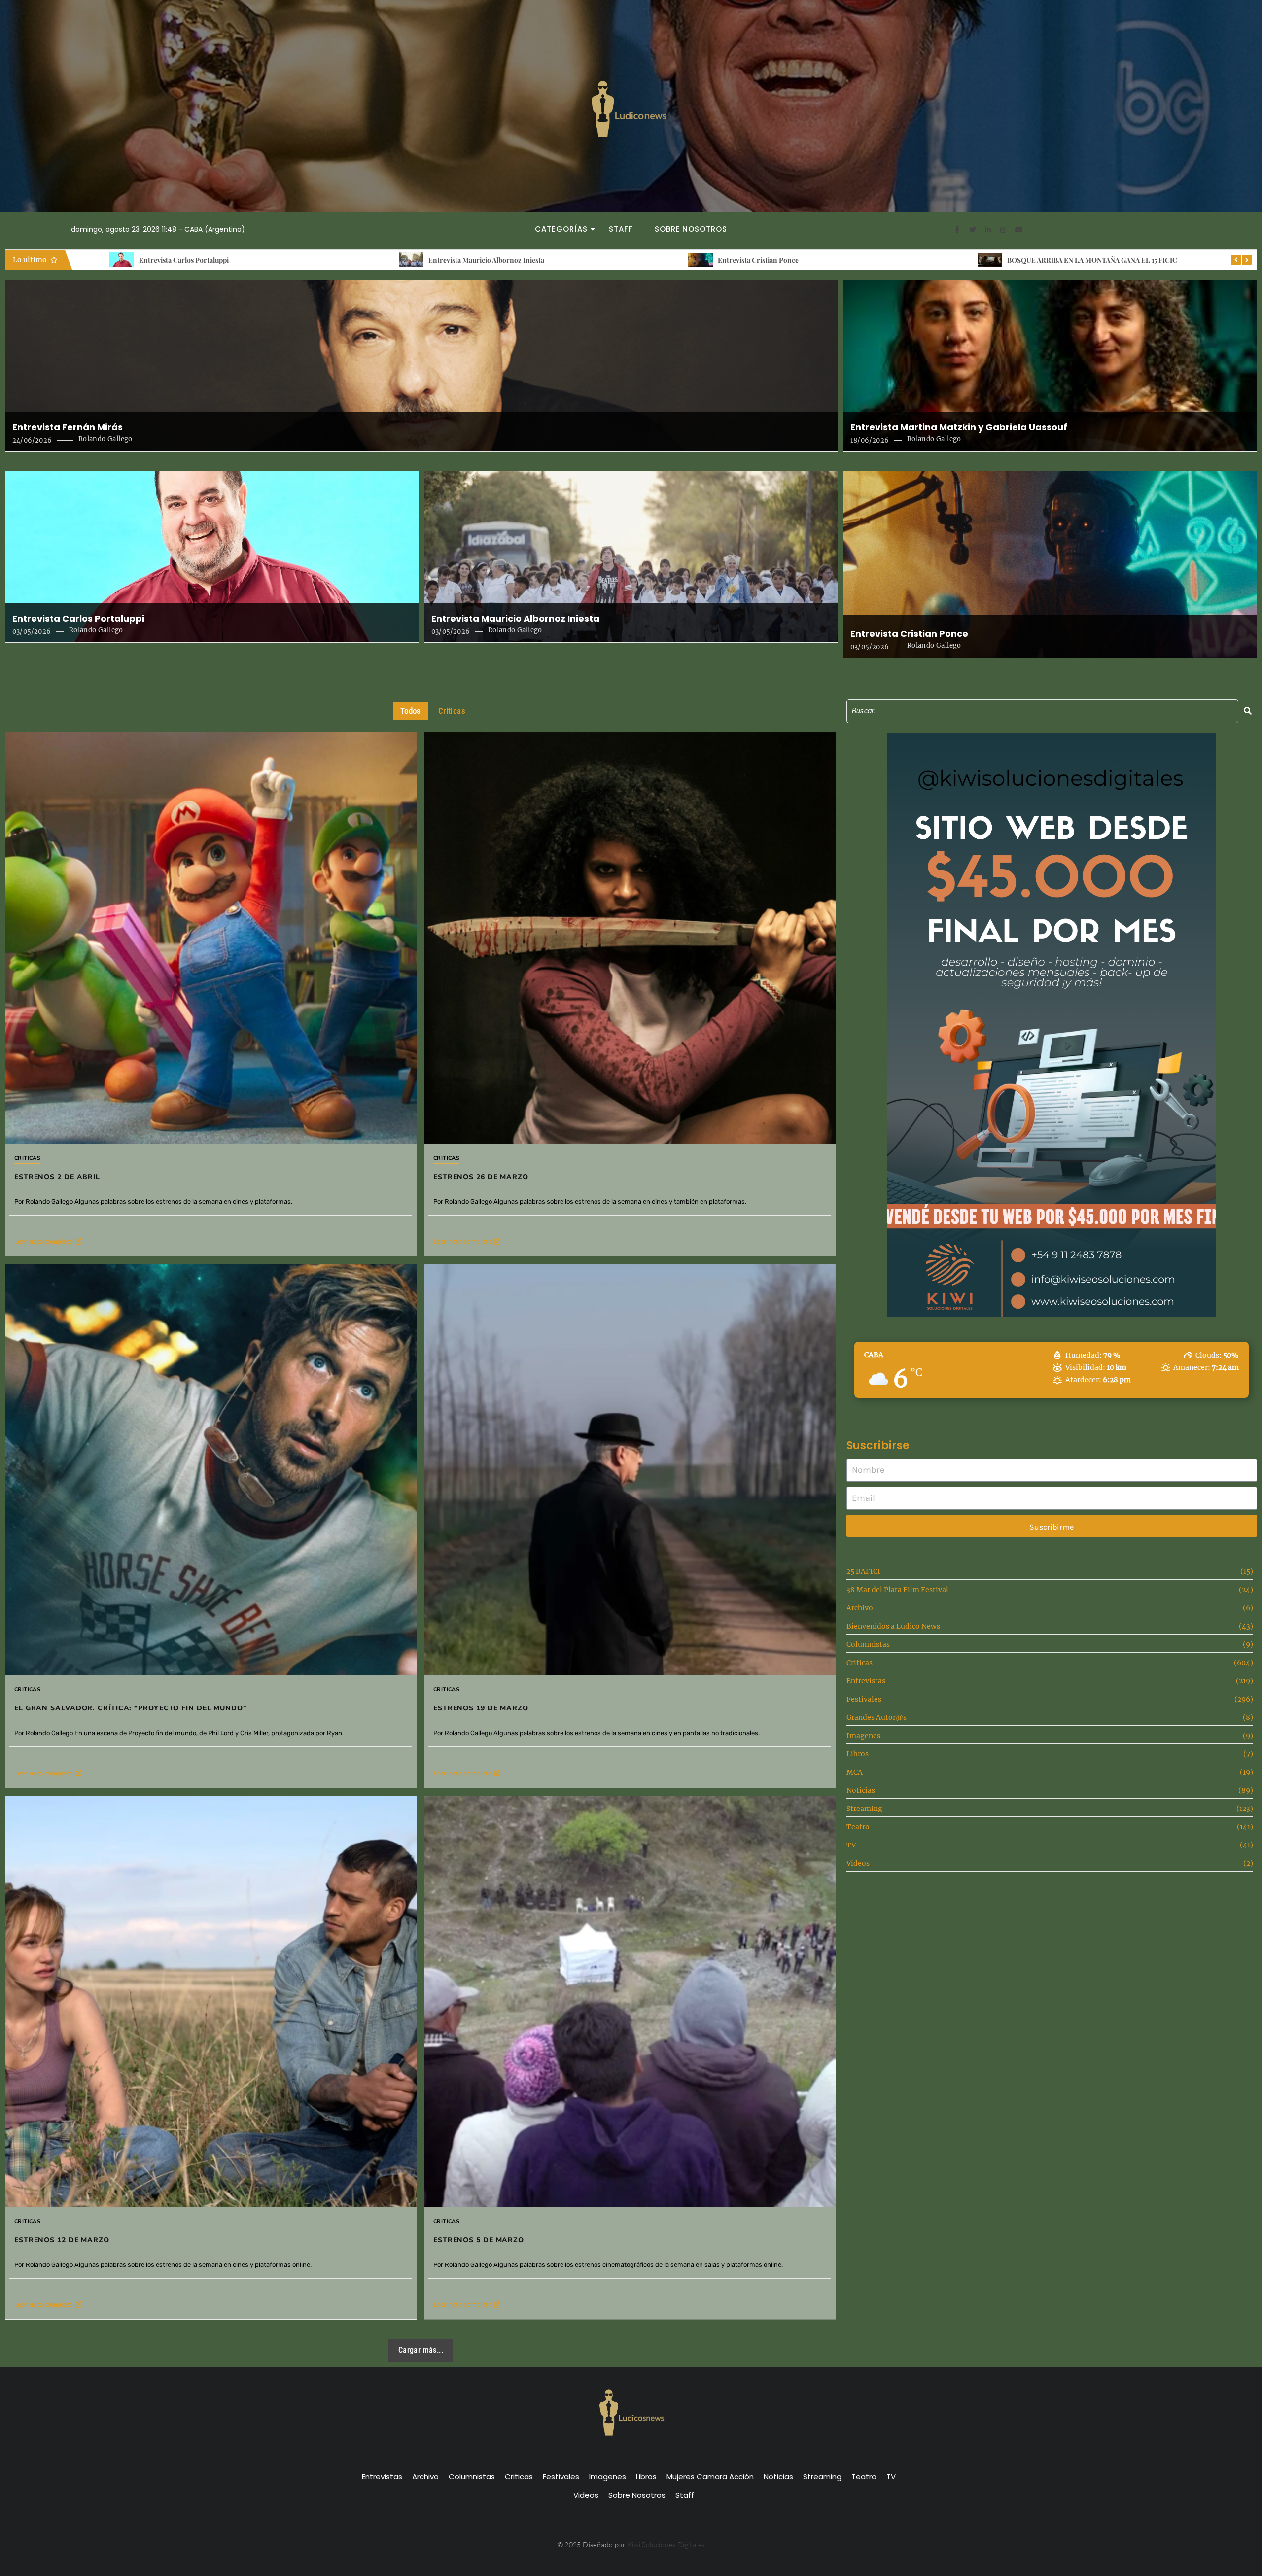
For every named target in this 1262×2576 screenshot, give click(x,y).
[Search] (1248, 711)
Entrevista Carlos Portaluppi (78, 619)
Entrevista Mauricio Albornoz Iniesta (515, 619)
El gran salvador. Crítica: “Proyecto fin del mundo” (131, 1708)
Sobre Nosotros (691, 229)
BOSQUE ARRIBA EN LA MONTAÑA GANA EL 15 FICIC (483, 260)
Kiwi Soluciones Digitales (666, 2545)
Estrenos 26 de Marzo (1011, 260)
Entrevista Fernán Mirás (68, 427)
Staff (621, 229)
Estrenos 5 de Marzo (479, 2240)
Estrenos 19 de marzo (481, 1708)
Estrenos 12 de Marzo (62, 2240)
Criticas (27, 1158)
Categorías (561, 229)
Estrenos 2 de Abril (717, 260)
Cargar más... (421, 2350)
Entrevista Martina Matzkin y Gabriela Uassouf (959, 427)
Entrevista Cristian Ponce (149, 260)
